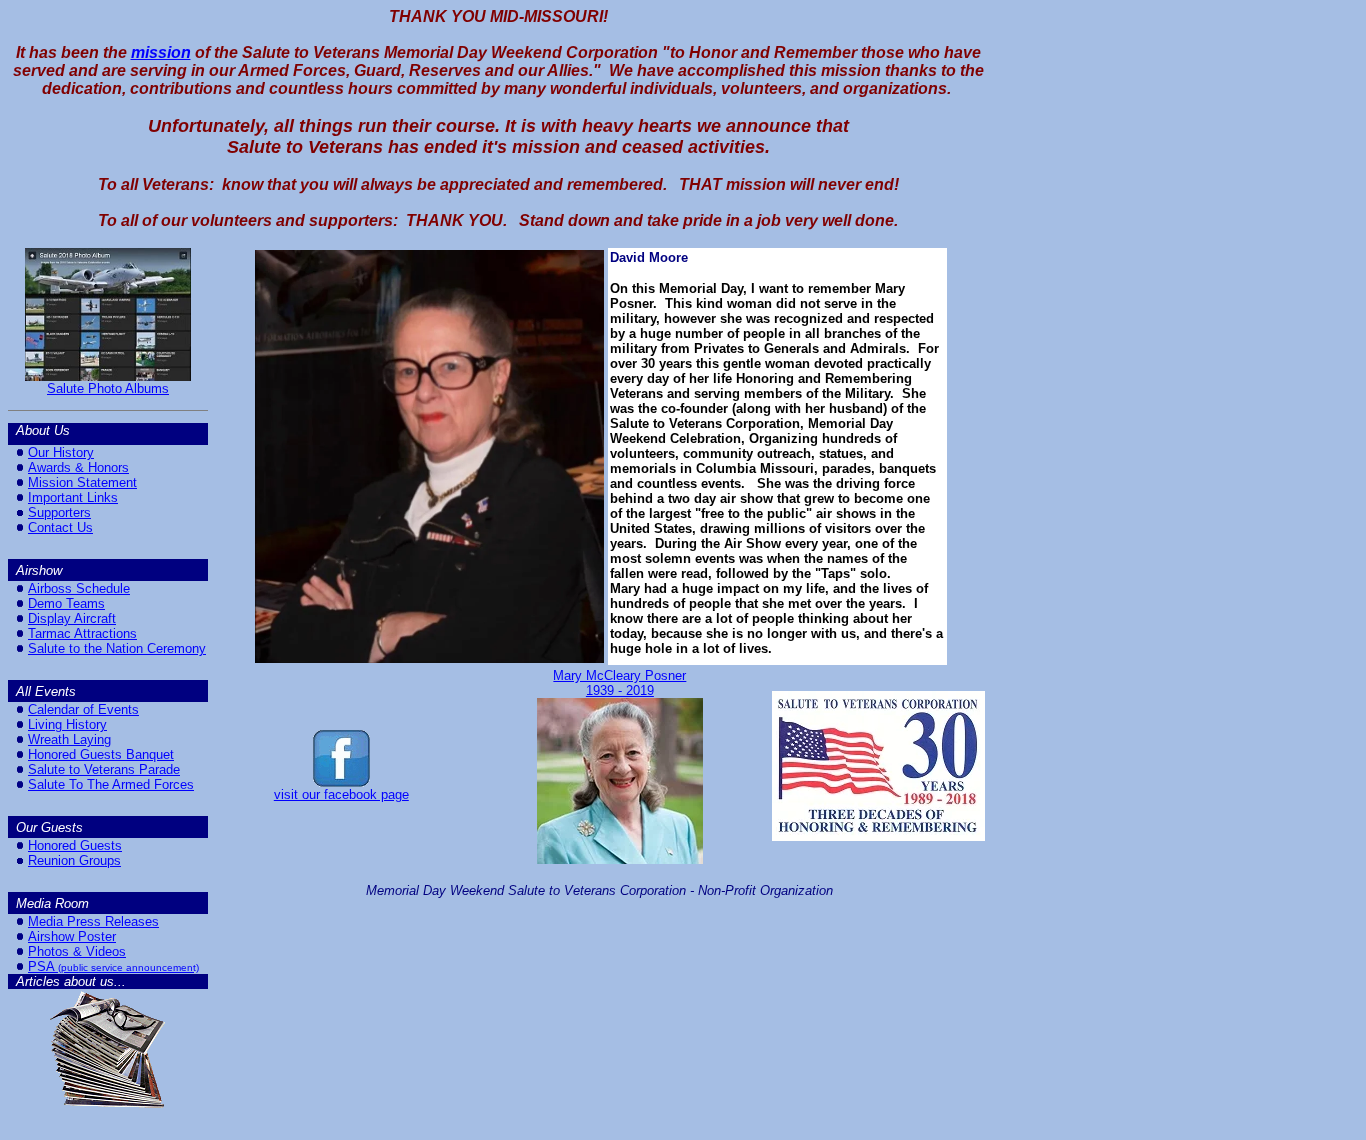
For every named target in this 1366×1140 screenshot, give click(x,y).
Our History (61, 452)
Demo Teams (66, 603)
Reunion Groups (74, 860)
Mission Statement (82, 482)
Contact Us (60, 527)
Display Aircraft (72, 618)
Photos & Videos (77, 951)
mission (161, 52)
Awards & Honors (78, 467)
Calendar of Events (83, 709)
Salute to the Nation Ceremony (117, 648)
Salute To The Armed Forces (111, 784)
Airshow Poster (72, 936)
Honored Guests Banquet (101, 754)
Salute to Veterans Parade (104, 769)
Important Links (73, 497)
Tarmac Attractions (82, 633)
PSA (41, 966)
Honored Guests (75, 845)
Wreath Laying (69, 739)
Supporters (59, 512)
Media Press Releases (93, 921)
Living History (67, 724)
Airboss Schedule (79, 588)
